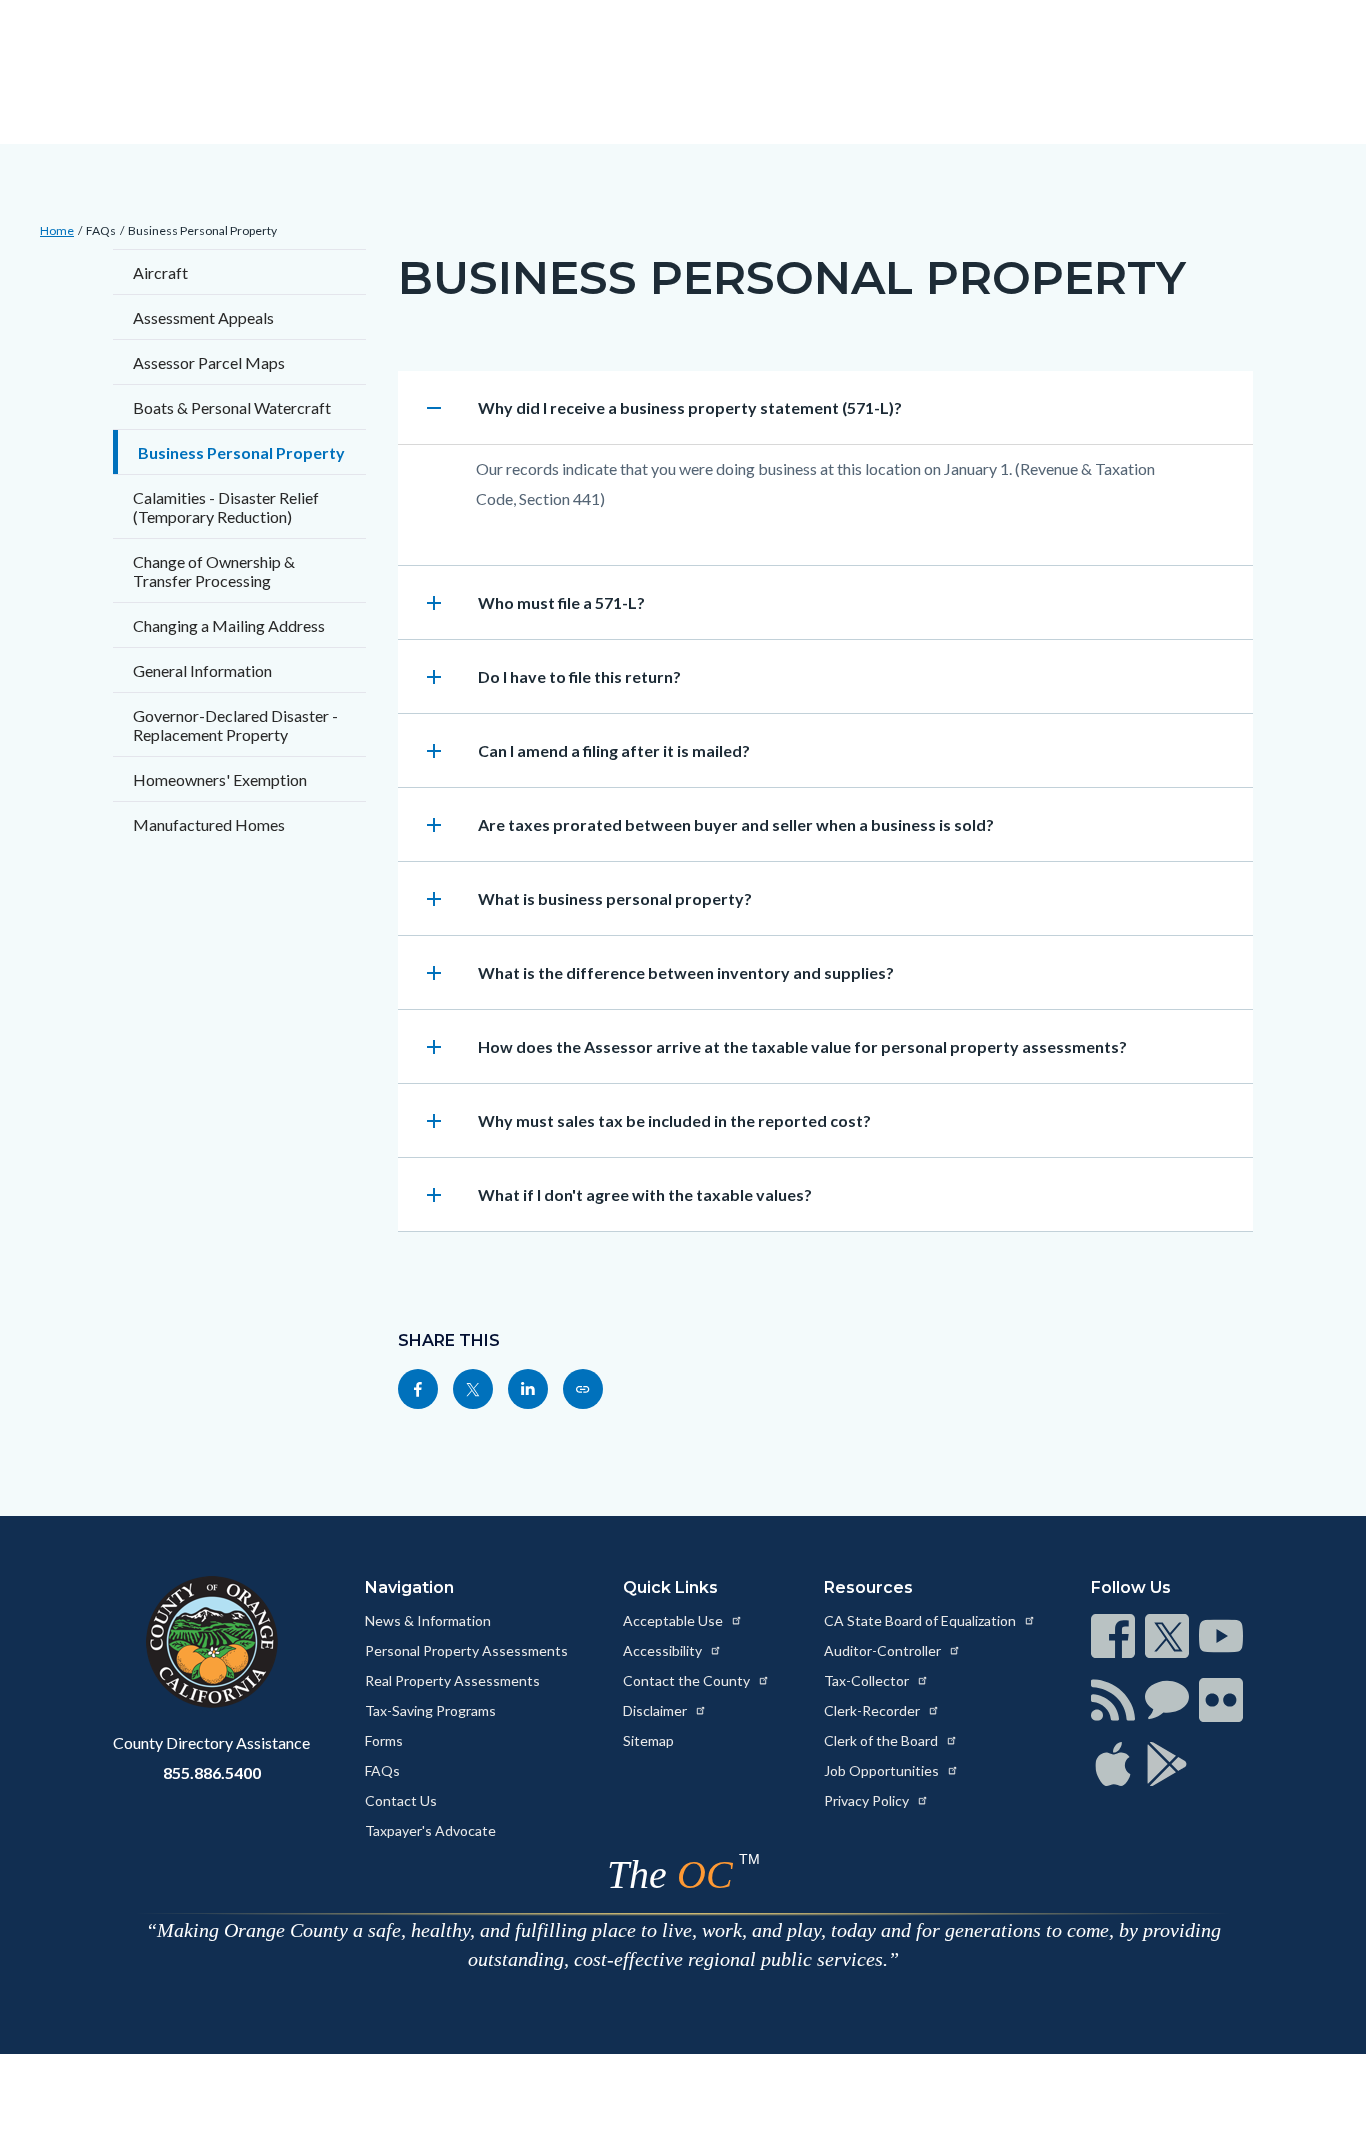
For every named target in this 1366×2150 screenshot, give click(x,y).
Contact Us (401, 1800)
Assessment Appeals (203, 317)
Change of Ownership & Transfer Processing (214, 571)
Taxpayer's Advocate (430, 1830)
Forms (384, 1740)
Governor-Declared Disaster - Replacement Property (235, 725)
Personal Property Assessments (466, 1650)
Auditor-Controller (884, 1650)
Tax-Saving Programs (430, 1710)
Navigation (409, 1587)
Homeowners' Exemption (220, 779)
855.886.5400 (212, 1772)
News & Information (428, 1620)
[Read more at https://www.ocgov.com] (211, 1642)
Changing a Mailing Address (229, 625)
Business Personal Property (202, 230)
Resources (868, 1587)
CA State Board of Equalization (921, 1620)
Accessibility (664, 1650)
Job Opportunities (883, 1770)
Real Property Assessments (452, 1680)
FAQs (101, 230)
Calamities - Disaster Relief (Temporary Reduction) (226, 507)
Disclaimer (656, 1710)
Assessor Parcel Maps (209, 362)
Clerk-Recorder (873, 1710)
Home (57, 230)
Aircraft (160, 272)
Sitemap (648, 1740)
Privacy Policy (868, 1800)
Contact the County (688, 1680)
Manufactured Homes (209, 824)
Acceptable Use (674, 1620)
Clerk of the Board (882, 1740)
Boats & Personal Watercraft (232, 407)
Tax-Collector (868, 1680)
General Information (202, 670)
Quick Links (670, 1587)
